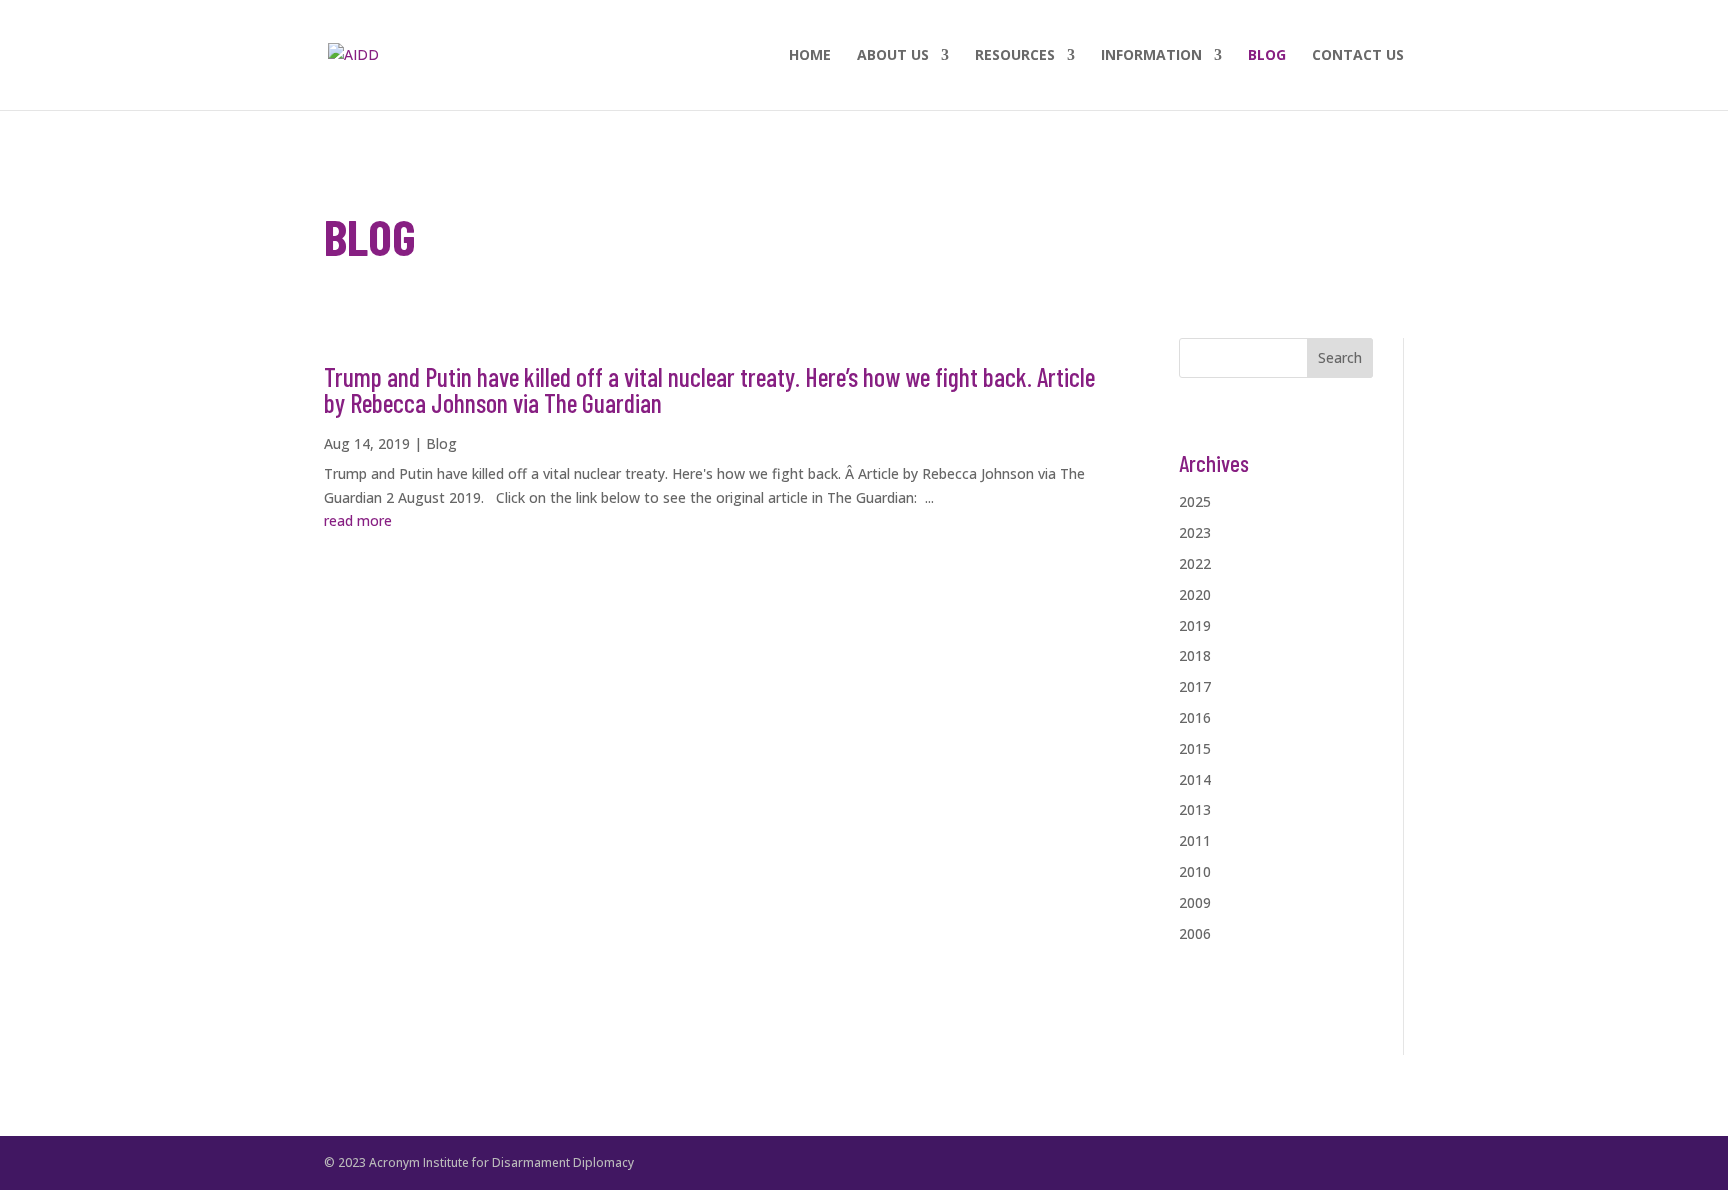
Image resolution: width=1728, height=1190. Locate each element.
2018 (1195, 655)
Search (1340, 357)
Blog (1267, 56)
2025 (1195, 501)
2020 (1195, 594)
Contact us (1358, 56)
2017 (1195, 686)
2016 (1195, 717)
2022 (1195, 563)
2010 (1195, 871)
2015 (1195, 748)
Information (1151, 56)
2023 (1195, 532)
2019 (1195, 625)
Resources (1015, 56)
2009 (1195, 902)
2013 (1195, 809)
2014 (1195, 779)
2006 (1195, 933)
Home (810, 56)
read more (358, 520)
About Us (893, 56)
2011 (1195, 840)
